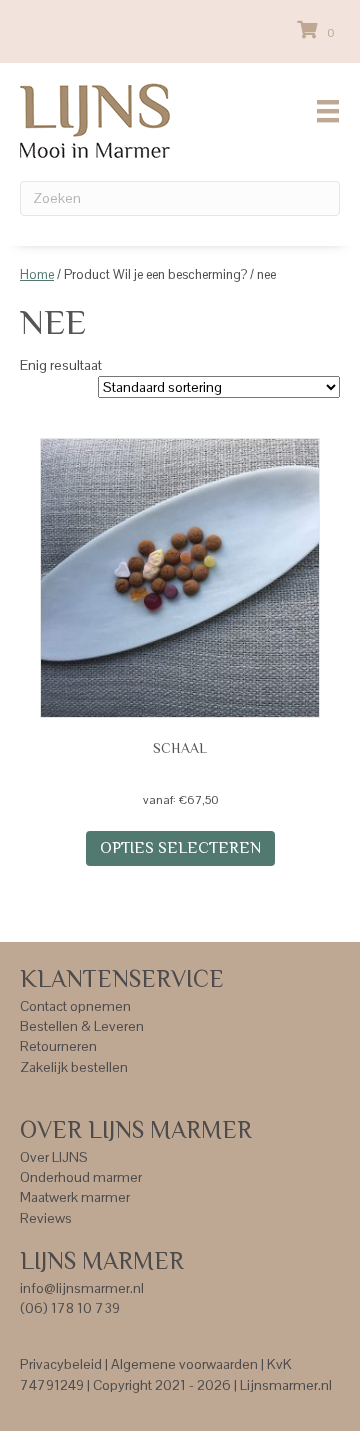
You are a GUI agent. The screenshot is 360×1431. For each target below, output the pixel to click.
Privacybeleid (61, 1364)
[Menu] (328, 111)
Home (37, 274)
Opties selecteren (180, 848)
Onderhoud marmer (81, 1177)
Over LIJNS (54, 1157)
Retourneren (58, 1046)
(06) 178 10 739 (70, 1308)
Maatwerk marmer (75, 1197)
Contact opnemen (75, 1006)
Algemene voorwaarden (184, 1364)
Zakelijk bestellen (74, 1067)
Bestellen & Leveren (82, 1026)
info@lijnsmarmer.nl (82, 1288)
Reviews (46, 1218)
